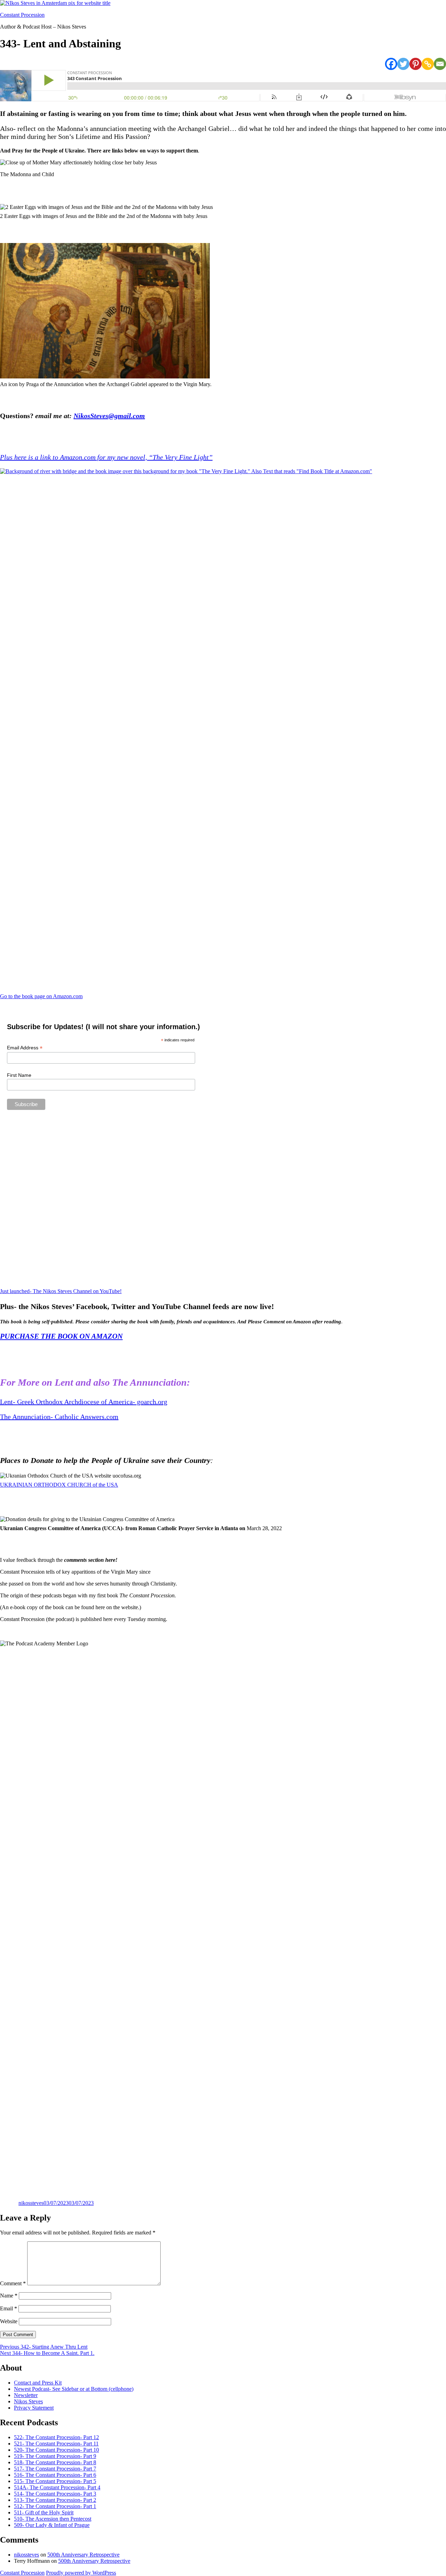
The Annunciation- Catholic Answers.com (59, 1417)
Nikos (82, 416)
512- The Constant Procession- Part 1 (55, 2506)
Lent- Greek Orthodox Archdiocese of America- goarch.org (84, 1402)
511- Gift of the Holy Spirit (44, 2512)
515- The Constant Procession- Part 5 (55, 2481)
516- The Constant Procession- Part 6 (55, 2475)
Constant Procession (22, 15)
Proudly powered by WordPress (81, 2573)
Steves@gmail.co (115, 416)
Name (9, 2296)
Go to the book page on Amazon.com (41, 996)
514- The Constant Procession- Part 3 (55, 2494)
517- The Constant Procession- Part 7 (55, 2469)
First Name (19, 1075)
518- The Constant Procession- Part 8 (55, 2462)
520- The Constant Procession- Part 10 (56, 2450)
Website (9, 2321)
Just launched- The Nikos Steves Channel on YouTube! (61, 1291)
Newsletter (26, 2395)
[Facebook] (391, 64)
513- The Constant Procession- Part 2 (55, 2500)
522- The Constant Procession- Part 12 (56, 2437)
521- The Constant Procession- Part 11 (56, 2444)
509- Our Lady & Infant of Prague (52, 2525)
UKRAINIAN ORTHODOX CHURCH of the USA (59, 1485)
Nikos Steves (28, 2401)
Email (9, 2308)
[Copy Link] (428, 64)
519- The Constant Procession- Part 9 (55, 2456)
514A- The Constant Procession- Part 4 (57, 2487)
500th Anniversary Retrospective (83, 2555)
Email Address (25, 1048)
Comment (13, 2283)
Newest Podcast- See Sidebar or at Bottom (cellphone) (74, 2389)
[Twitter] (403, 64)
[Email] (440, 64)
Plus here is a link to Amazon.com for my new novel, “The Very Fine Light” (106, 457)
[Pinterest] (416, 64)
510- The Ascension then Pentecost (53, 2519)
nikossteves (31, 2203)
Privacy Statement (34, 2408)
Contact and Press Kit (38, 2383)
